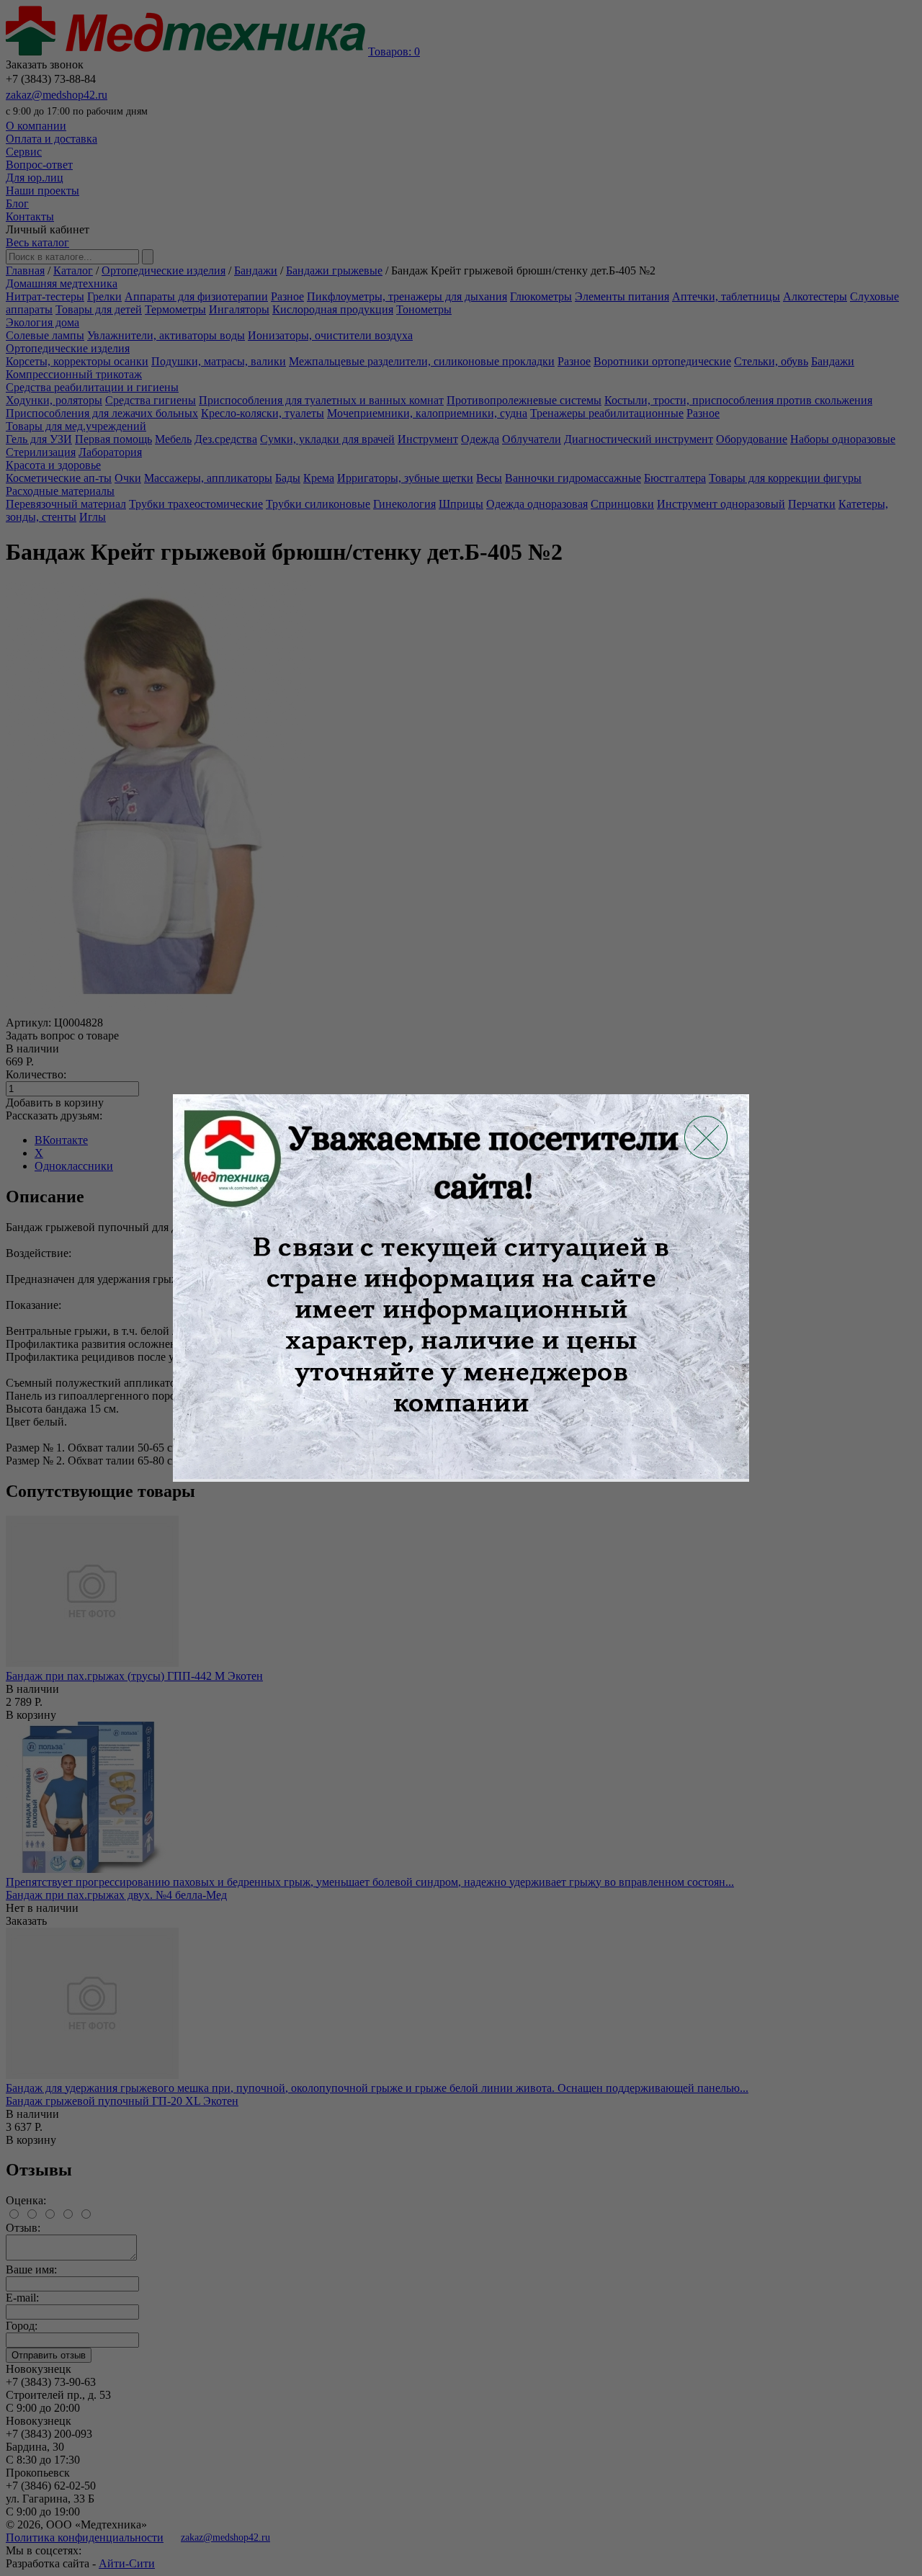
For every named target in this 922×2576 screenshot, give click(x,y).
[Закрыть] (706, 1137)
